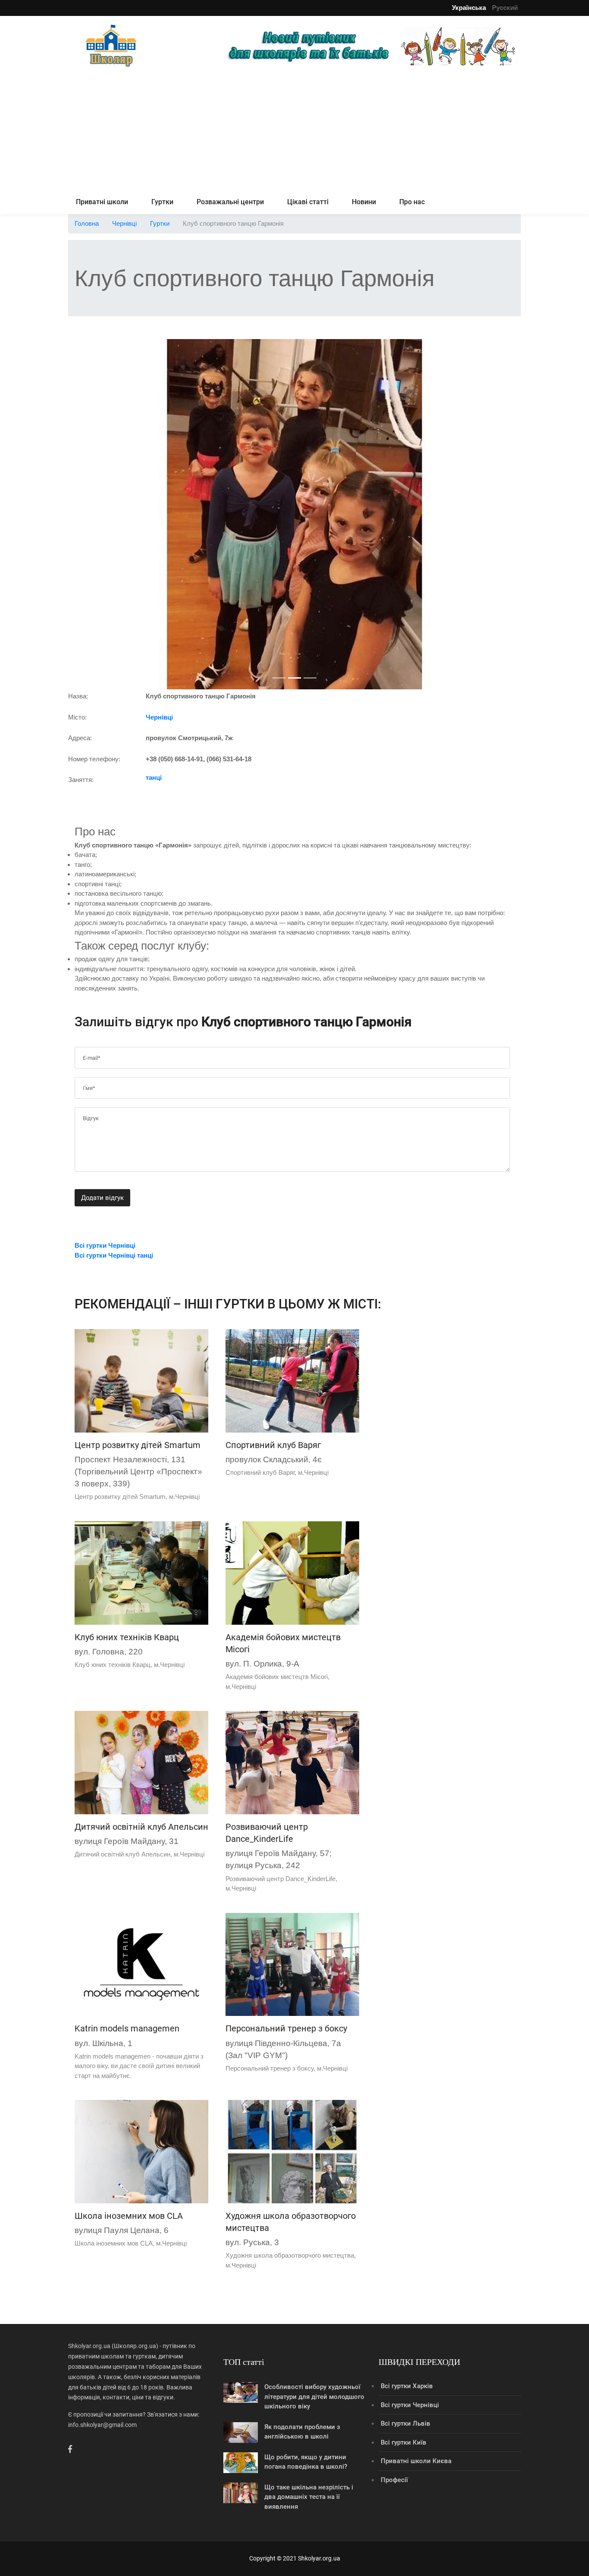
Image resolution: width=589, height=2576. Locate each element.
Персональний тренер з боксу (286, 2028)
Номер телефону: (94, 759)
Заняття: (81, 780)
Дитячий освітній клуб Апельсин (141, 1827)
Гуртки (162, 202)
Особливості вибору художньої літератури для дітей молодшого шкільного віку (314, 2397)
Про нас (412, 202)
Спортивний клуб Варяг (273, 1445)
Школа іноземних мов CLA (129, 2216)
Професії (394, 2480)
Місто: (77, 717)
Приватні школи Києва (416, 2461)
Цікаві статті (308, 202)
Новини (364, 202)
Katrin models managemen (127, 2028)
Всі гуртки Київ (404, 2442)
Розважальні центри (230, 202)
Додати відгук (102, 1198)
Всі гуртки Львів (406, 2423)
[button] (102, 514)
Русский (505, 8)
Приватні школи (102, 202)
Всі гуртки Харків (407, 2386)
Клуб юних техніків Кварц (127, 1637)
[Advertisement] (294, 130)
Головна (87, 223)
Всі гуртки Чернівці (410, 2405)
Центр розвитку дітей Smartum (138, 1445)
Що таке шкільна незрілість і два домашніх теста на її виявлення (309, 2497)
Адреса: (80, 738)
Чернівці (124, 223)
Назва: (78, 696)
